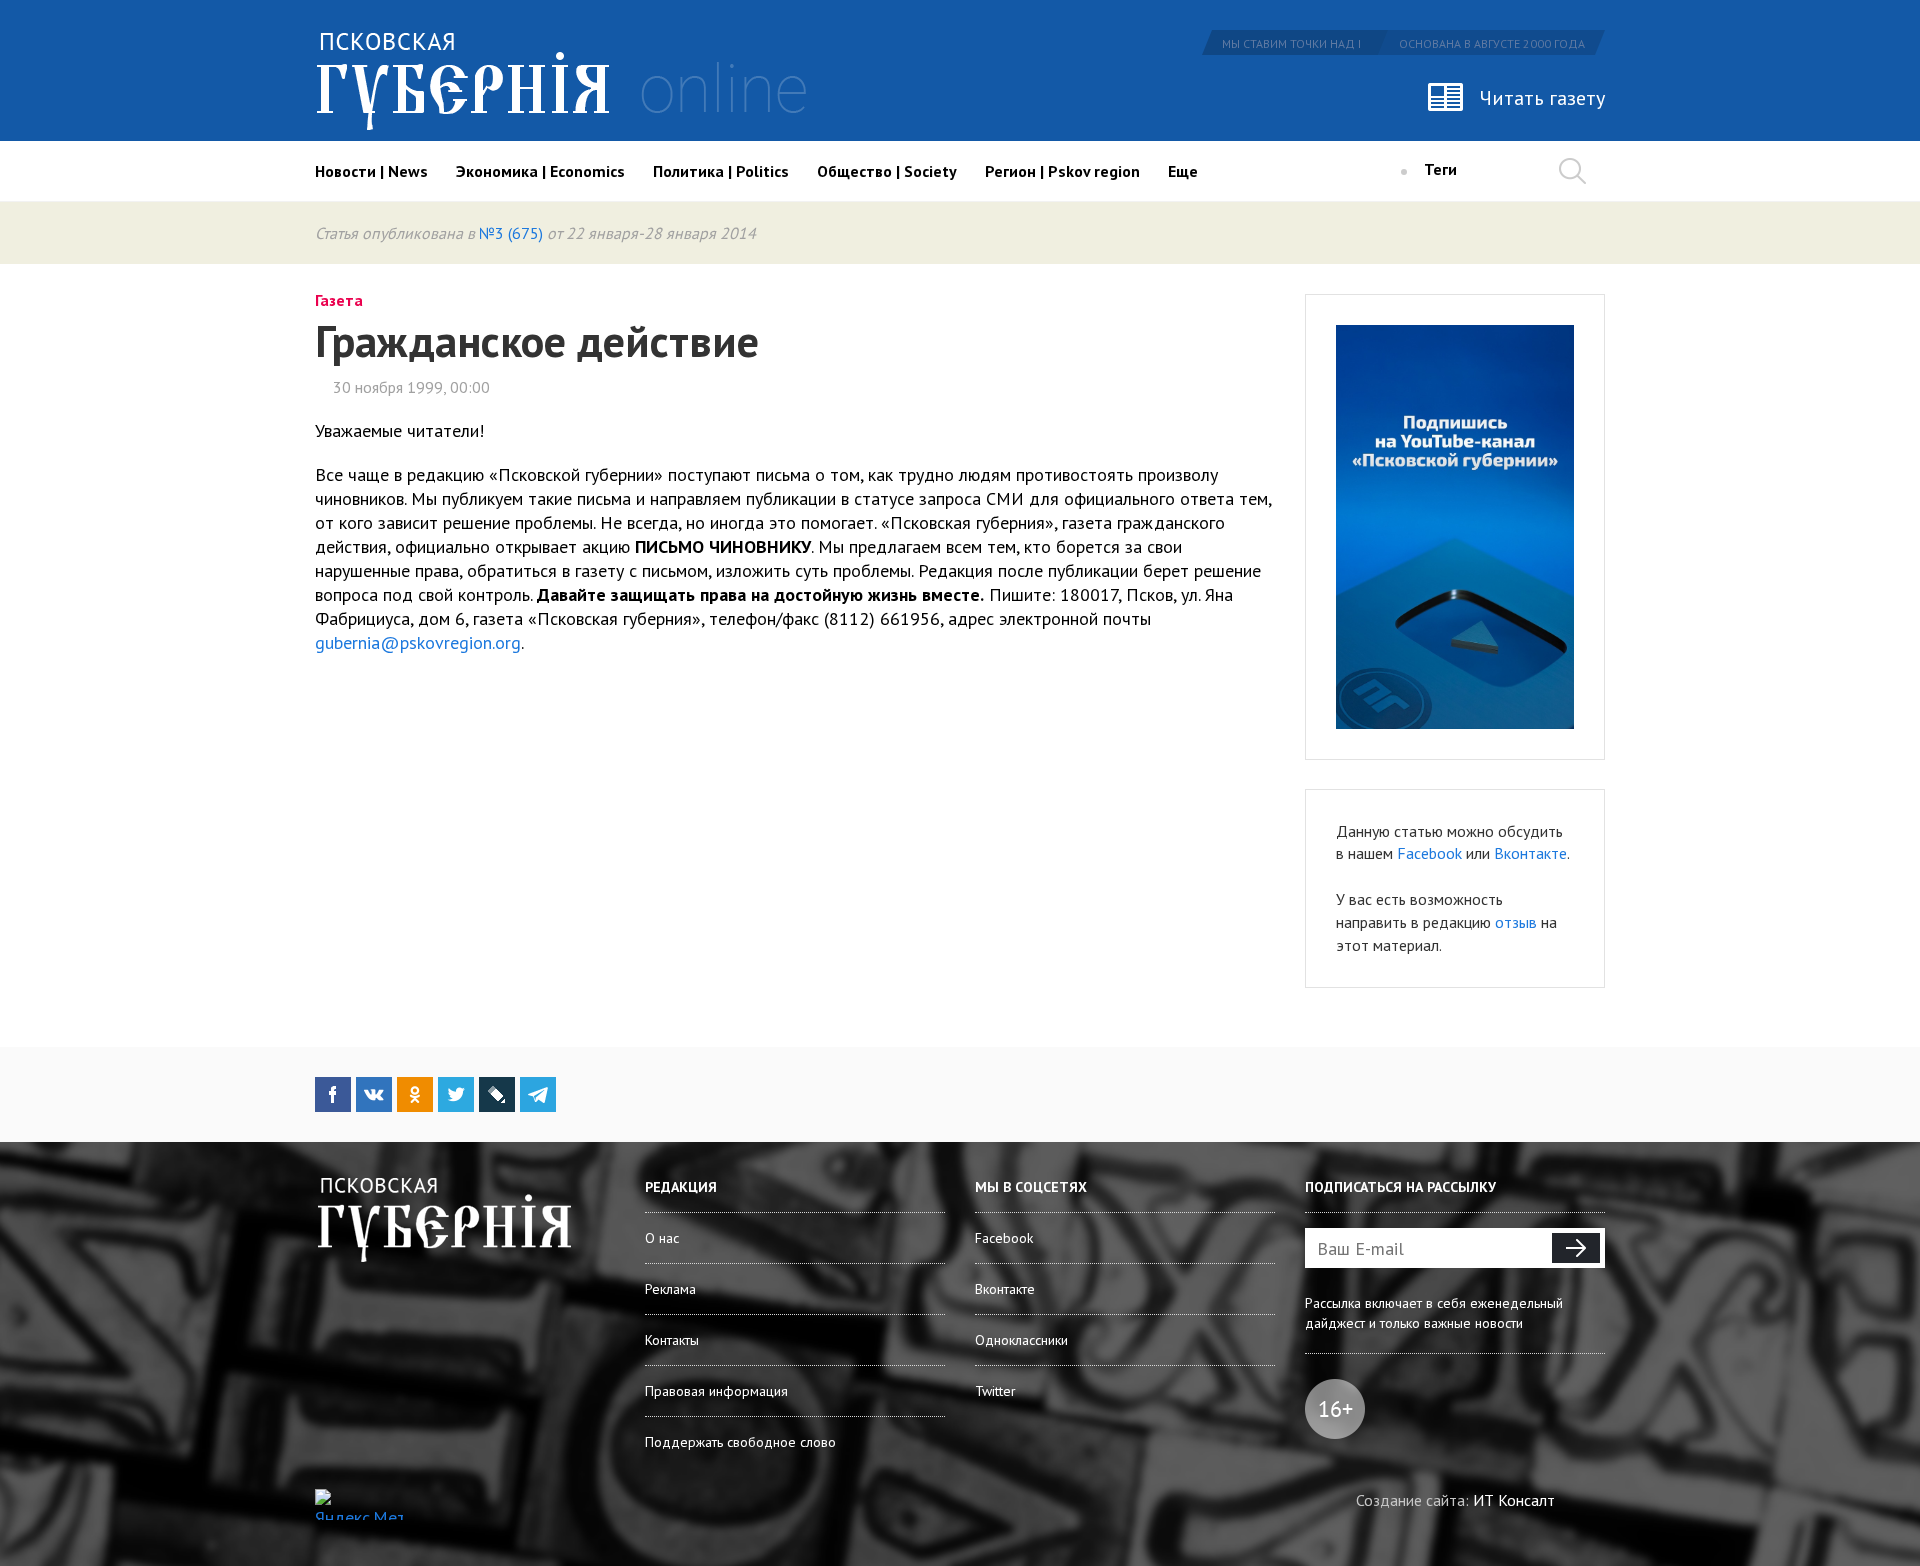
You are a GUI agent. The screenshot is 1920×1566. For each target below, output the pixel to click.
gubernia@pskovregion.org (418, 642)
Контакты (672, 1340)
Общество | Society (887, 171)
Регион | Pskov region (1062, 171)
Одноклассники (1021, 1340)
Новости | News (371, 171)
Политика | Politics (721, 171)
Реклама (670, 1289)
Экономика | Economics (540, 171)
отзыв (1516, 922)
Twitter (995, 1391)
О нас (662, 1238)
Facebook (1429, 853)
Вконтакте (1530, 853)
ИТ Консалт (1514, 1500)
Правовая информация (716, 1391)
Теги (1440, 169)
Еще (1183, 171)
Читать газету (1542, 98)
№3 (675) (511, 233)
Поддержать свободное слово (740, 1442)
